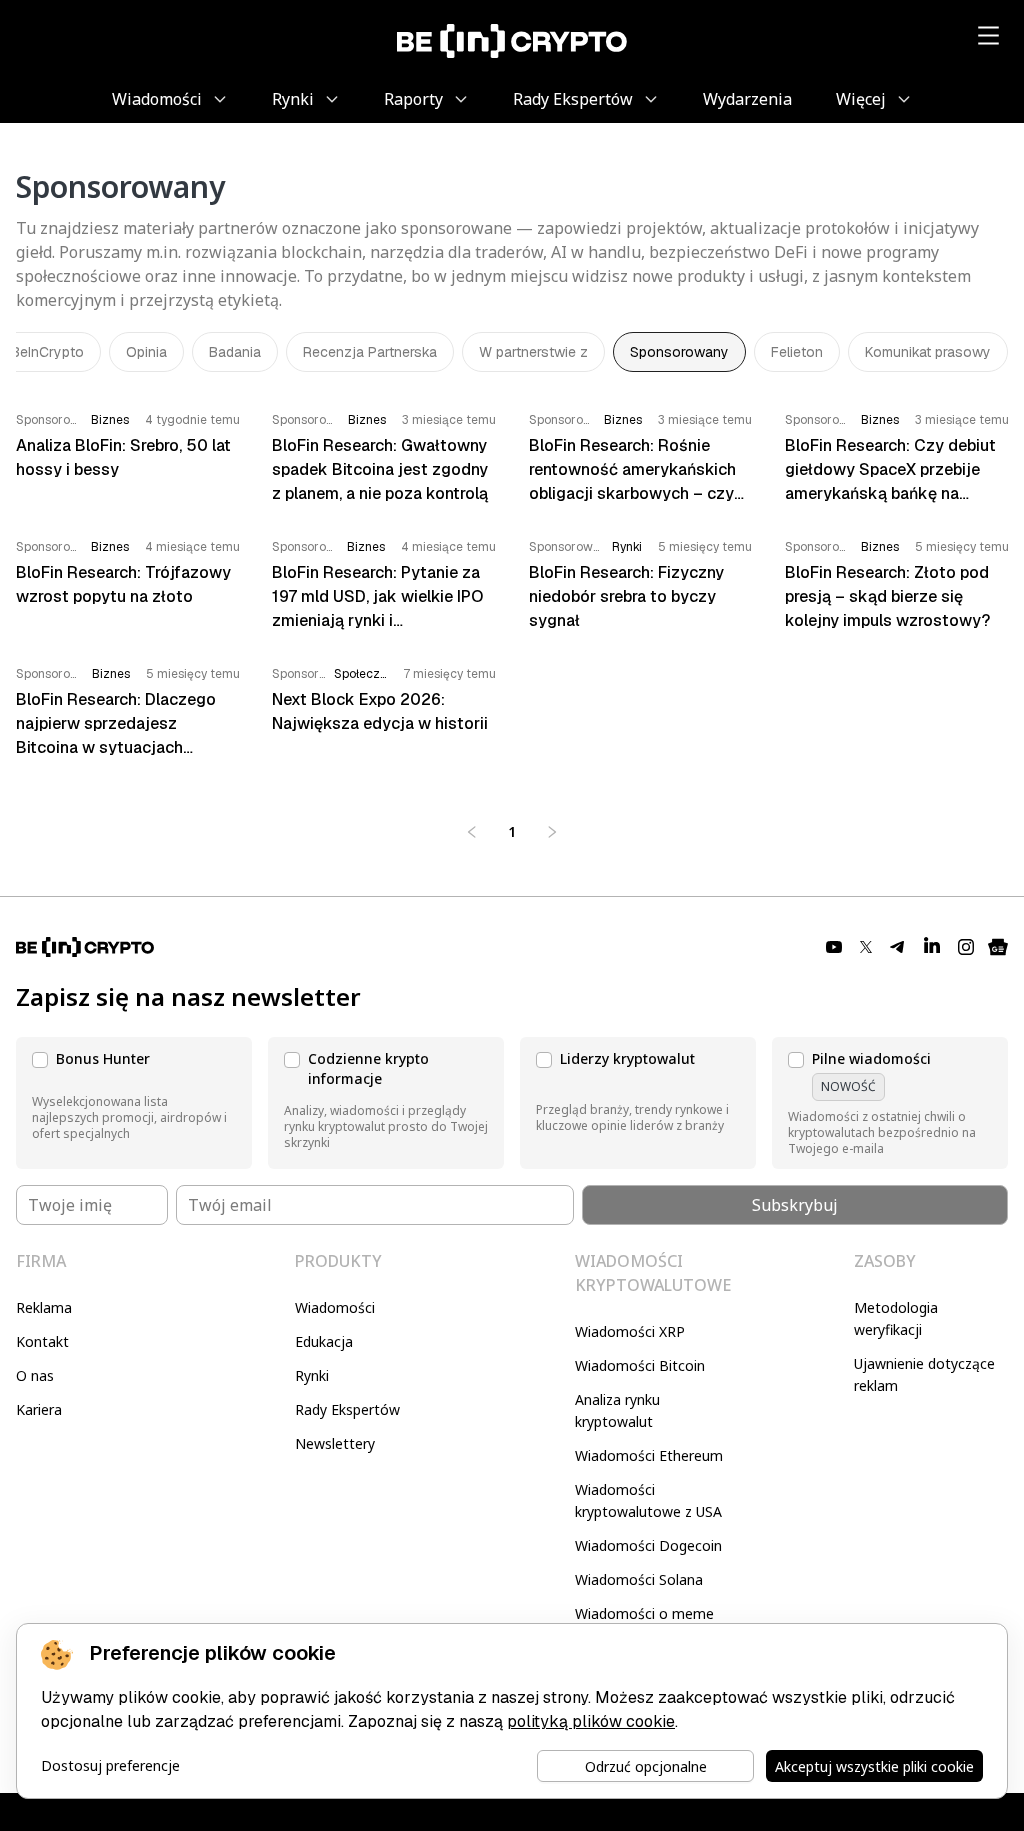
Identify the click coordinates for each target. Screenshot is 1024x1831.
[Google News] (998, 947)
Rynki (312, 1375)
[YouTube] (834, 947)
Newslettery (335, 1443)
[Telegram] (898, 947)
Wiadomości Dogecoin (648, 1545)
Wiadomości (335, 1307)
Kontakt (42, 1341)
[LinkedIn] (932, 947)
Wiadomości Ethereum (649, 1455)
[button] (134, 1103)
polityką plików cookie (591, 1721)
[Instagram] (966, 947)
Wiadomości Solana (639, 1579)
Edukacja (324, 1341)
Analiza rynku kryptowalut (617, 1410)
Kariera (39, 1409)
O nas (35, 1375)
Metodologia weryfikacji (896, 1318)
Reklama (44, 1307)
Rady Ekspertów (347, 1409)
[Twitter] (866, 947)
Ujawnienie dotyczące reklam (924, 1374)
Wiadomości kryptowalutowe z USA (648, 1500)
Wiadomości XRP (630, 1331)
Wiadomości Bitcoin (640, 1365)
